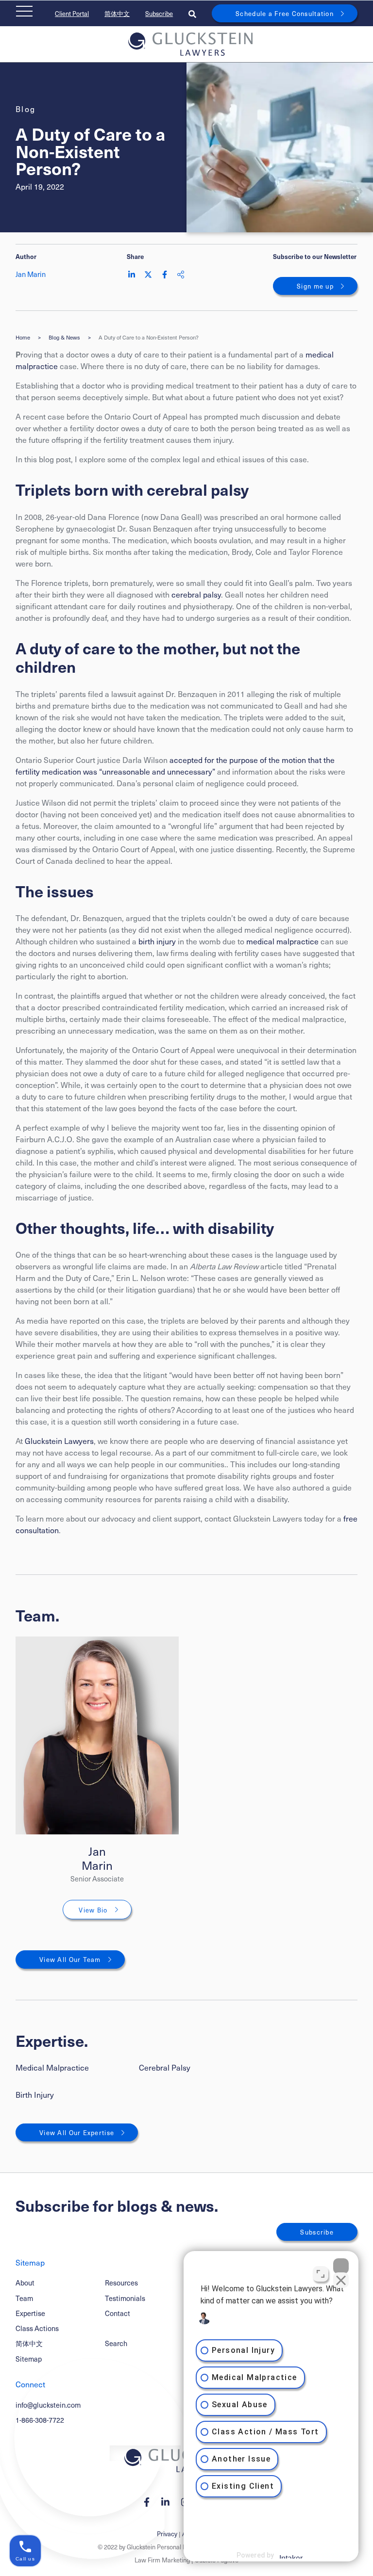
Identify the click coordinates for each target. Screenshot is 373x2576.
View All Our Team (70, 1959)
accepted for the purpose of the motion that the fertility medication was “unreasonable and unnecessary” (175, 765)
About (25, 2283)
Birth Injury (35, 2094)
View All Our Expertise (77, 2132)
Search (116, 2343)
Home (23, 338)
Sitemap (29, 2359)
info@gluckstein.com (48, 2405)
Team (24, 2298)
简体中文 (117, 13)
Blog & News (64, 338)
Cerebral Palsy (165, 2067)
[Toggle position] (321, 2274)
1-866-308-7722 (40, 2420)
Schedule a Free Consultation (285, 13)
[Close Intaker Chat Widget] (341, 2266)
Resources (121, 2283)
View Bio (93, 1910)
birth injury (157, 941)
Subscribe (159, 13)
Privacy (167, 2534)
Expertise (30, 2313)
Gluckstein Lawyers (59, 1441)
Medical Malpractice (52, 2067)
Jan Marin (97, 1858)
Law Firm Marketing (162, 2560)
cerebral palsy (196, 594)
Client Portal (72, 13)
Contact (118, 2313)
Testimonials (125, 2298)
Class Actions (37, 2328)
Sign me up (315, 286)
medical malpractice (282, 941)
